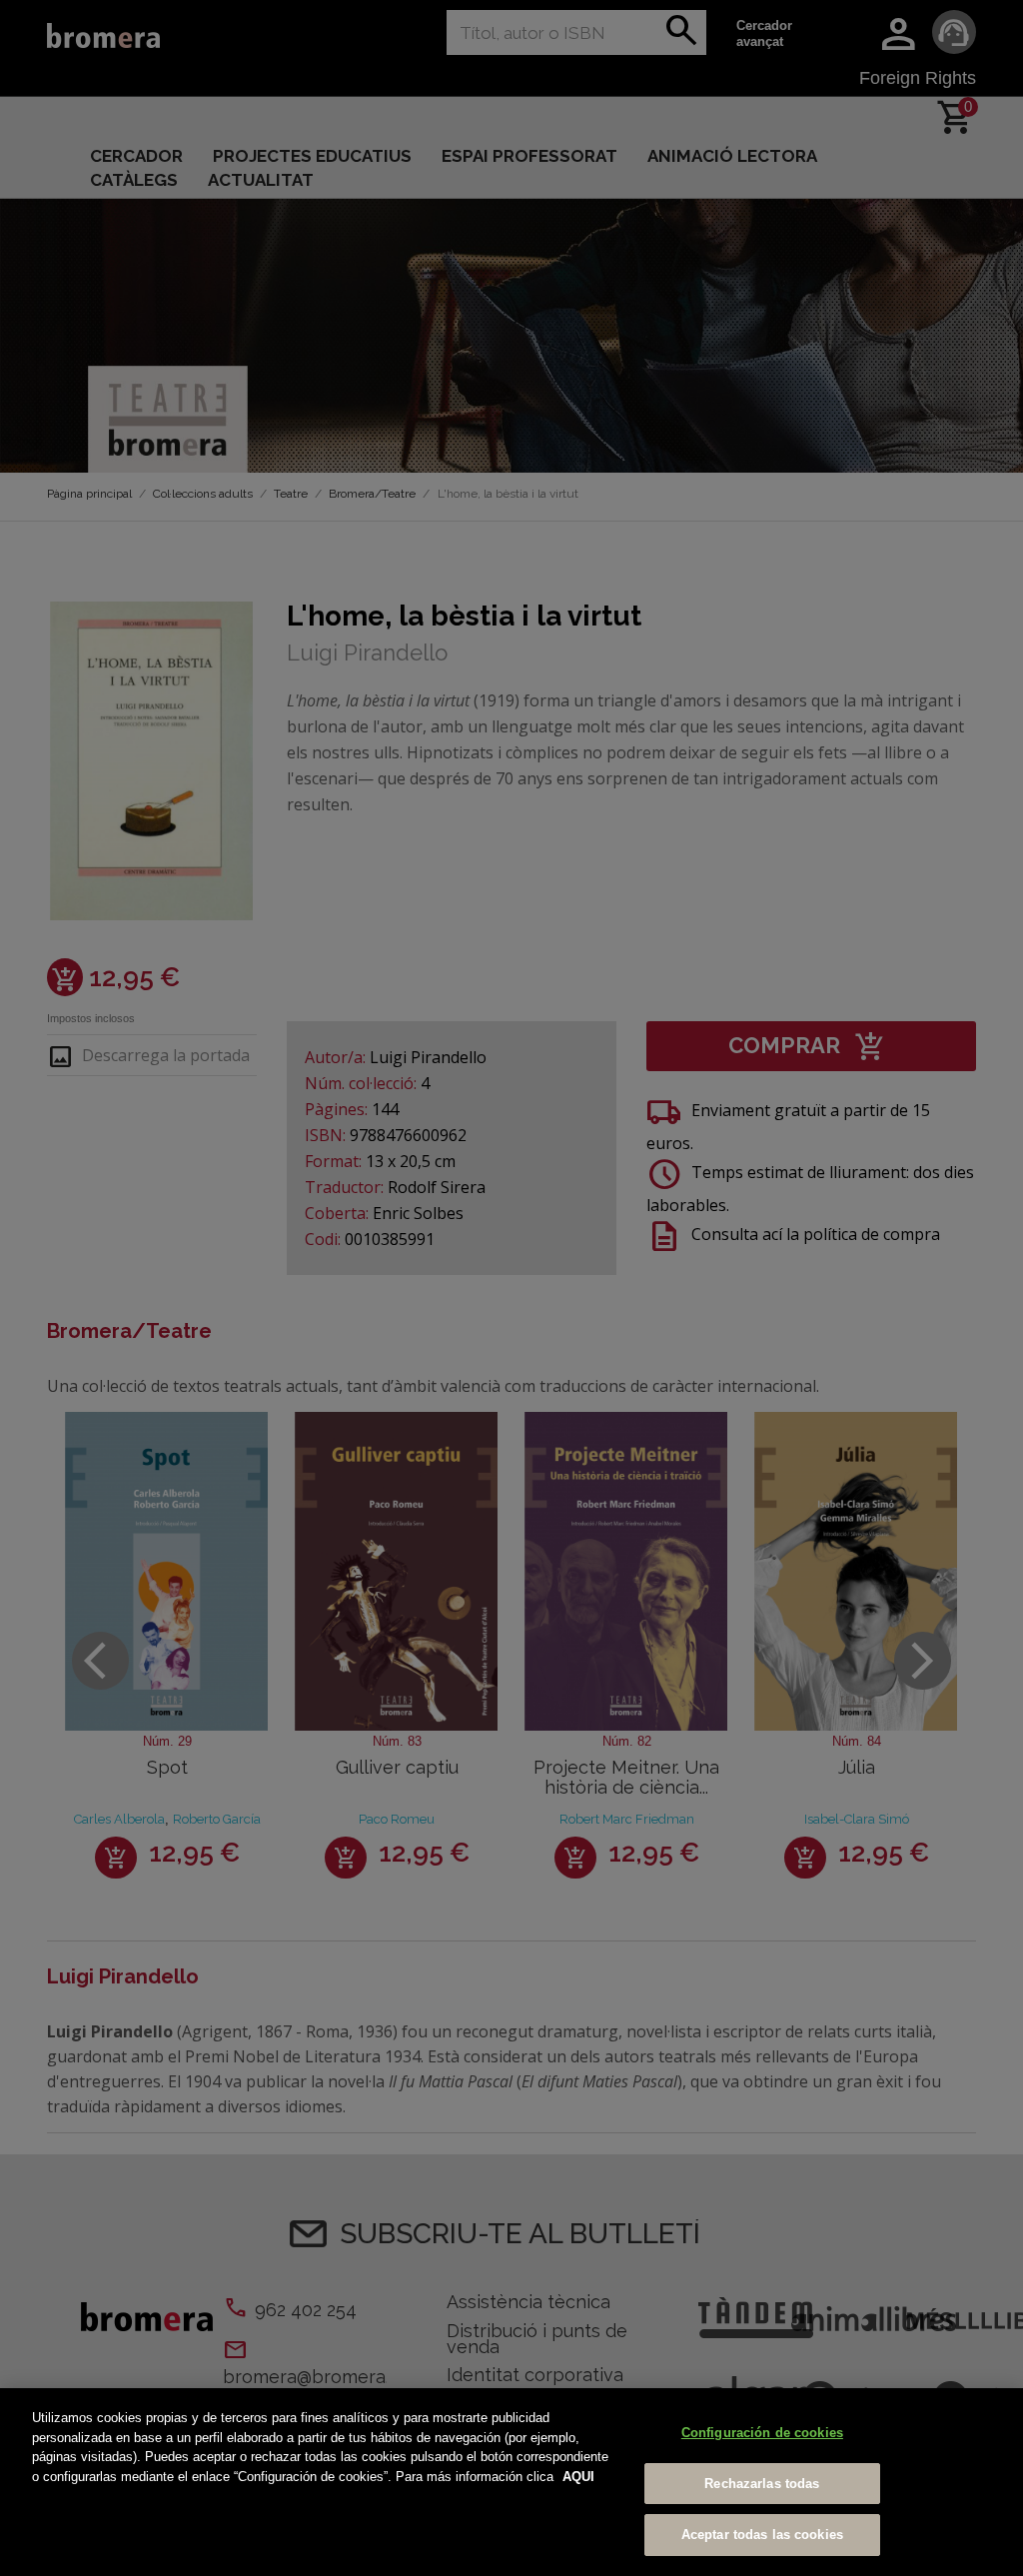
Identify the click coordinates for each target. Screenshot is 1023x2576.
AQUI (578, 2477)
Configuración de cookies (762, 2433)
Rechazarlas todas (762, 2484)
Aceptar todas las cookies (762, 2535)
